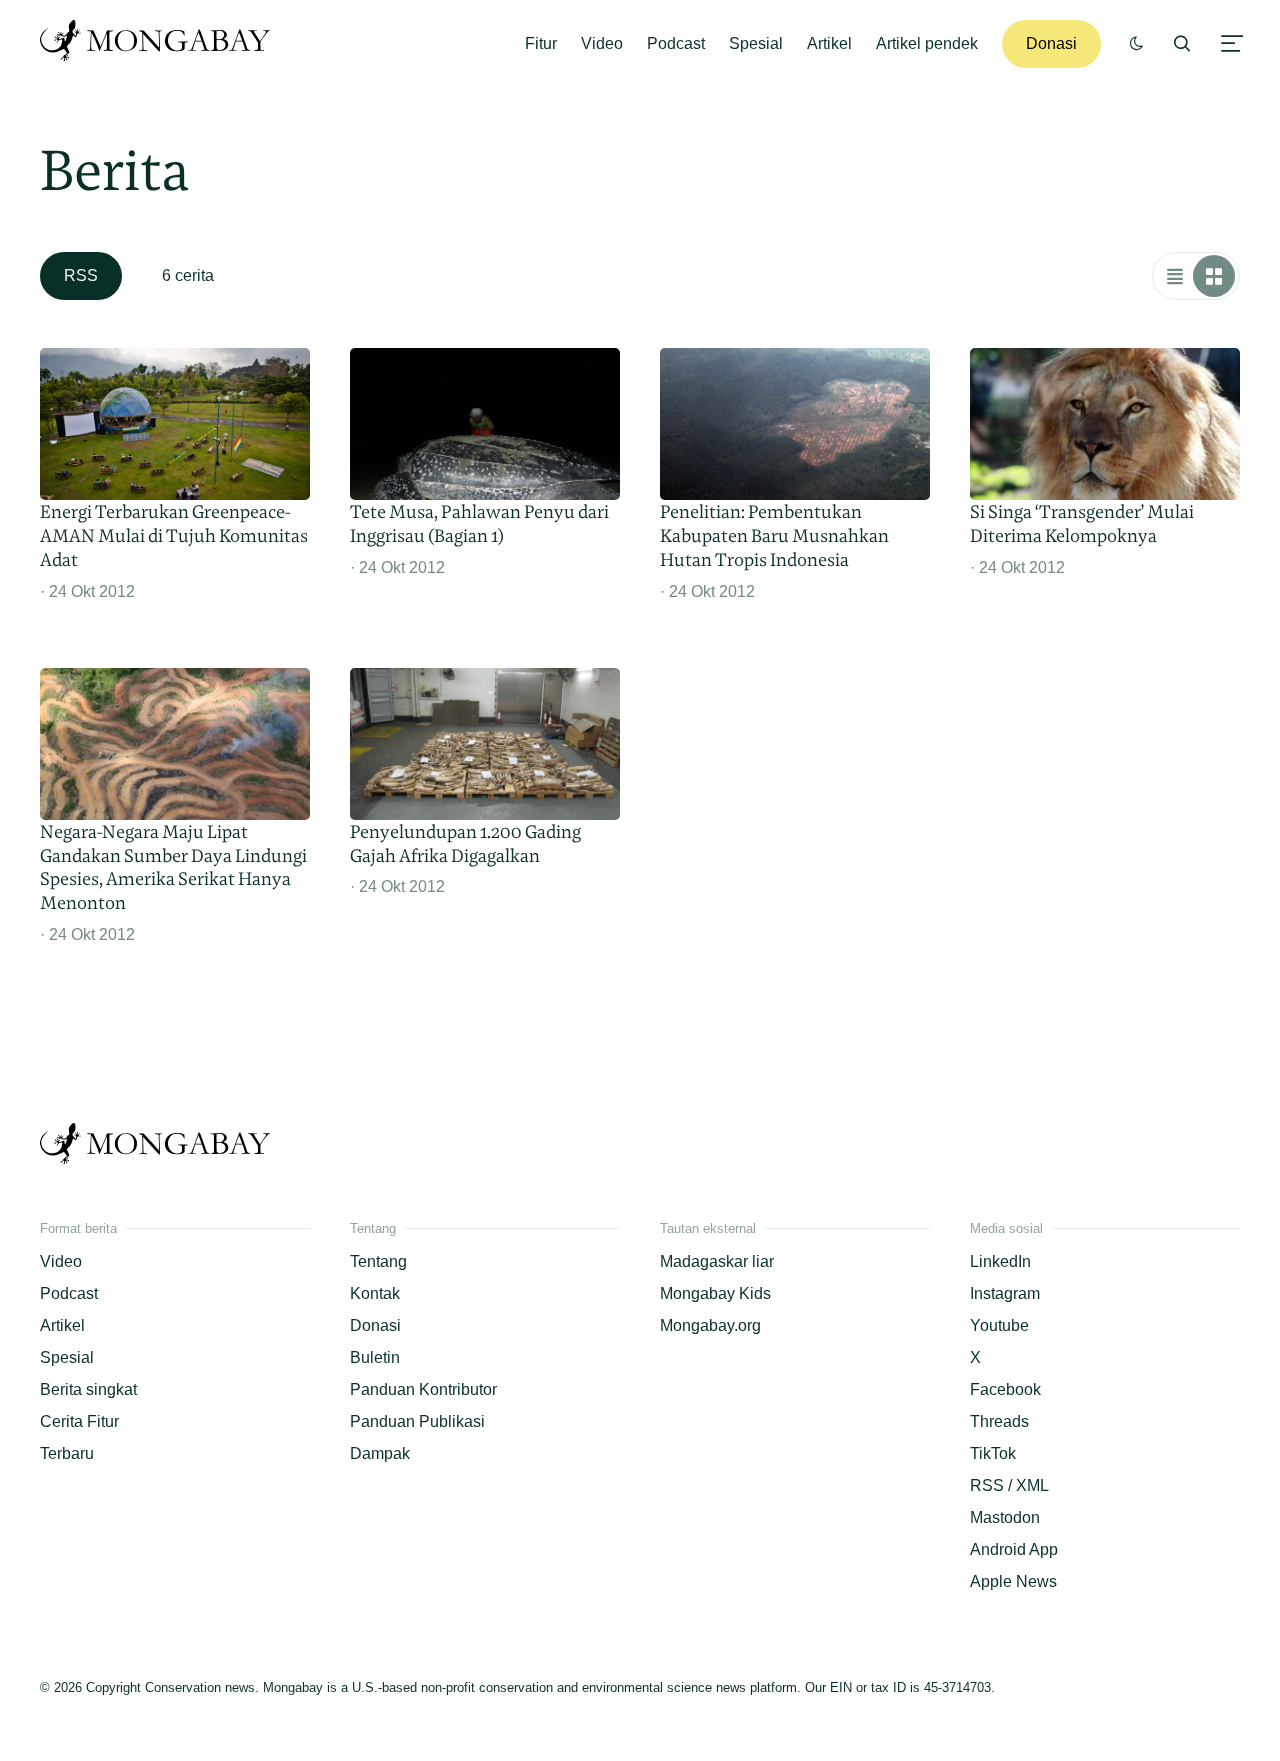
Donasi (1051, 43)
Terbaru (67, 1453)
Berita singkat (88, 1389)
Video (602, 43)
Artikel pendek (927, 43)
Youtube (999, 1325)
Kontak (375, 1293)
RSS (81, 275)
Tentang (378, 1261)
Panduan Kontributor (423, 1389)
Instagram (1005, 1293)
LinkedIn (1000, 1261)
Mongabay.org (710, 1325)
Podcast (676, 43)
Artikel (829, 43)
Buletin (375, 1357)
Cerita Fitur (79, 1421)
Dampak (380, 1453)
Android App (1014, 1549)
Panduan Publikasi (417, 1421)
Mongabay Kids (715, 1293)
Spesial (756, 43)
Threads (999, 1421)
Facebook (1005, 1389)
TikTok (993, 1453)
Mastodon (1005, 1517)
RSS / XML (1009, 1485)
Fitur (541, 43)
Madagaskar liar (717, 1261)
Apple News (1013, 1581)
